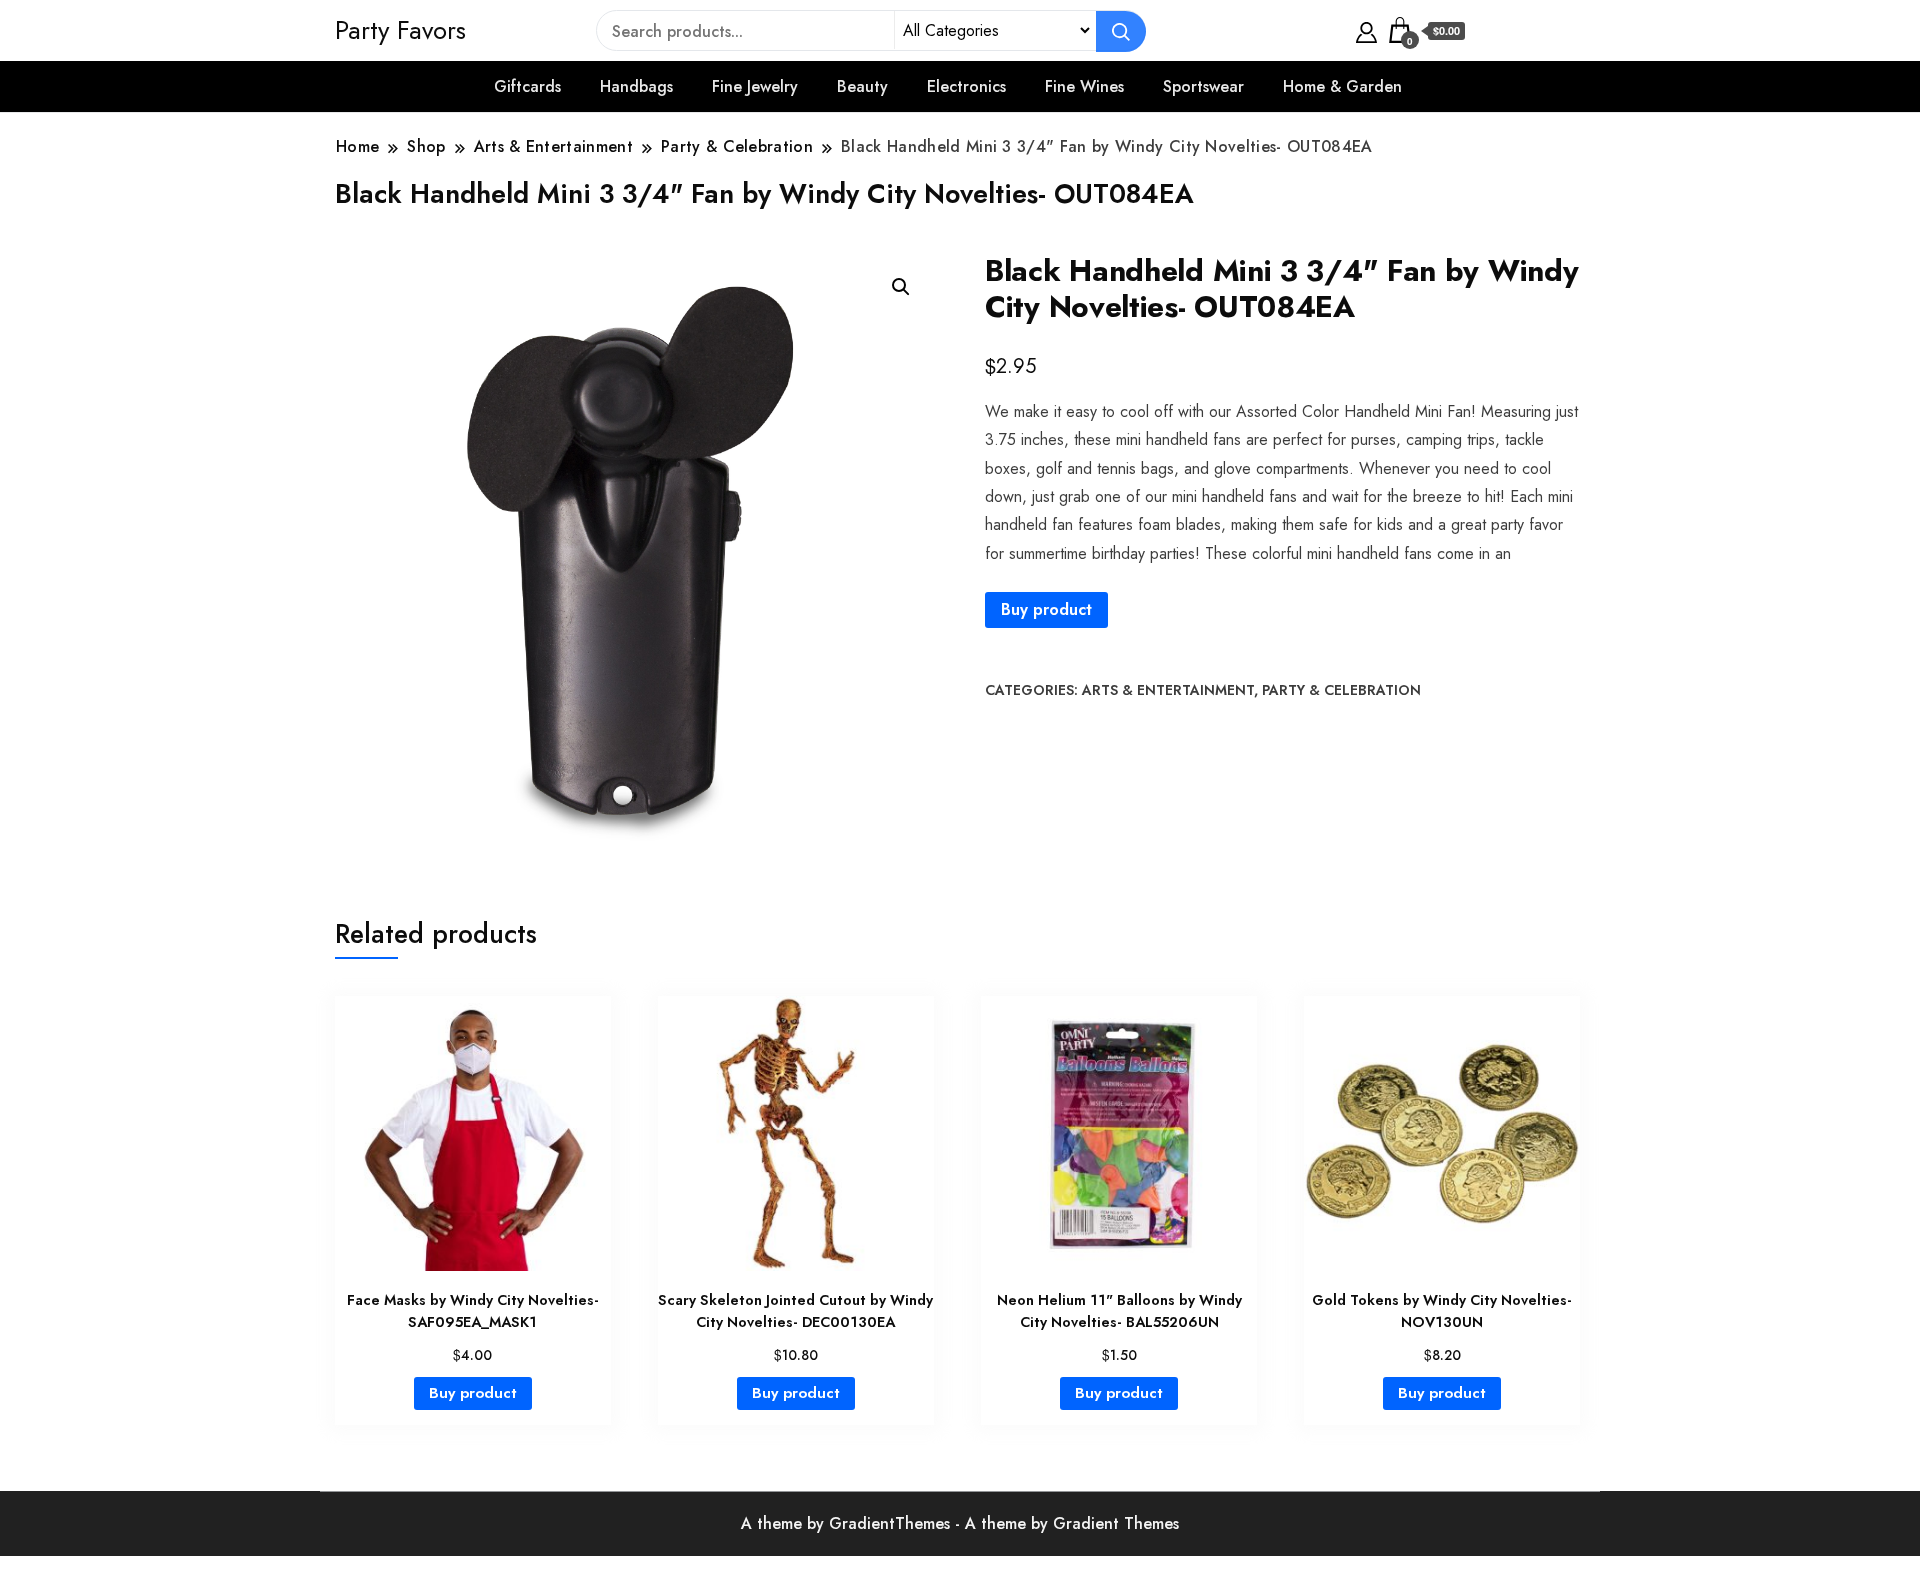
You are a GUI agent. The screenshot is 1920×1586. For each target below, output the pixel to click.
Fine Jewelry (755, 86)
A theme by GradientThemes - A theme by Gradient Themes (960, 1523)
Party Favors (400, 30)
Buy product (1046, 609)
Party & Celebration (1341, 690)
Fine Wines (1084, 86)
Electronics (966, 86)
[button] (901, 287)
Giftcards (527, 86)
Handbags (636, 86)
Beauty (862, 86)
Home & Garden (1342, 86)
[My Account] (1366, 30)
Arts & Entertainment (1168, 690)
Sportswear (1203, 86)
